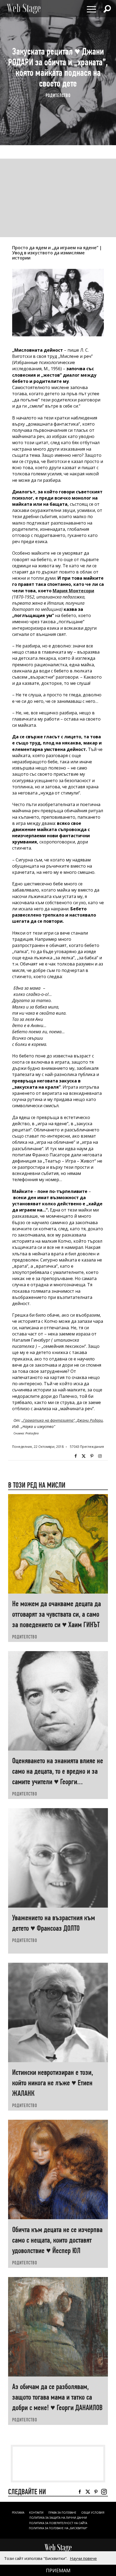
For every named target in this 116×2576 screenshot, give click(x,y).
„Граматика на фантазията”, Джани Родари (62, 1420)
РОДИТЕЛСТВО (58, 95)
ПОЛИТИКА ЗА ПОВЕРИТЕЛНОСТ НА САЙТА (58, 2523)
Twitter (84, 1456)
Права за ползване (62, 2513)
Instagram (100, 1456)
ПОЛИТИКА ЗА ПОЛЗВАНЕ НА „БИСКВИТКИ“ (58, 2528)
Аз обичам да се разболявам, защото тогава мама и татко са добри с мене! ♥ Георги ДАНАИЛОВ (57, 2397)
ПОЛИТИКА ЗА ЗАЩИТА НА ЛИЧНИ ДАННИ (58, 2518)
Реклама (18, 2513)
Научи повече (83, 2558)
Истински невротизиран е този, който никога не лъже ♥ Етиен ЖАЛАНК (53, 2083)
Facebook (76, 1456)
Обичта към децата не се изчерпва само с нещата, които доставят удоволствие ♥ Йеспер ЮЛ (57, 2240)
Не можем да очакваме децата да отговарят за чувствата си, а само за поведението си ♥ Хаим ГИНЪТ (57, 1614)
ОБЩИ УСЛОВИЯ (93, 2513)
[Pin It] (92, 1456)
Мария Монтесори (73, 591)
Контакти (36, 2513)
